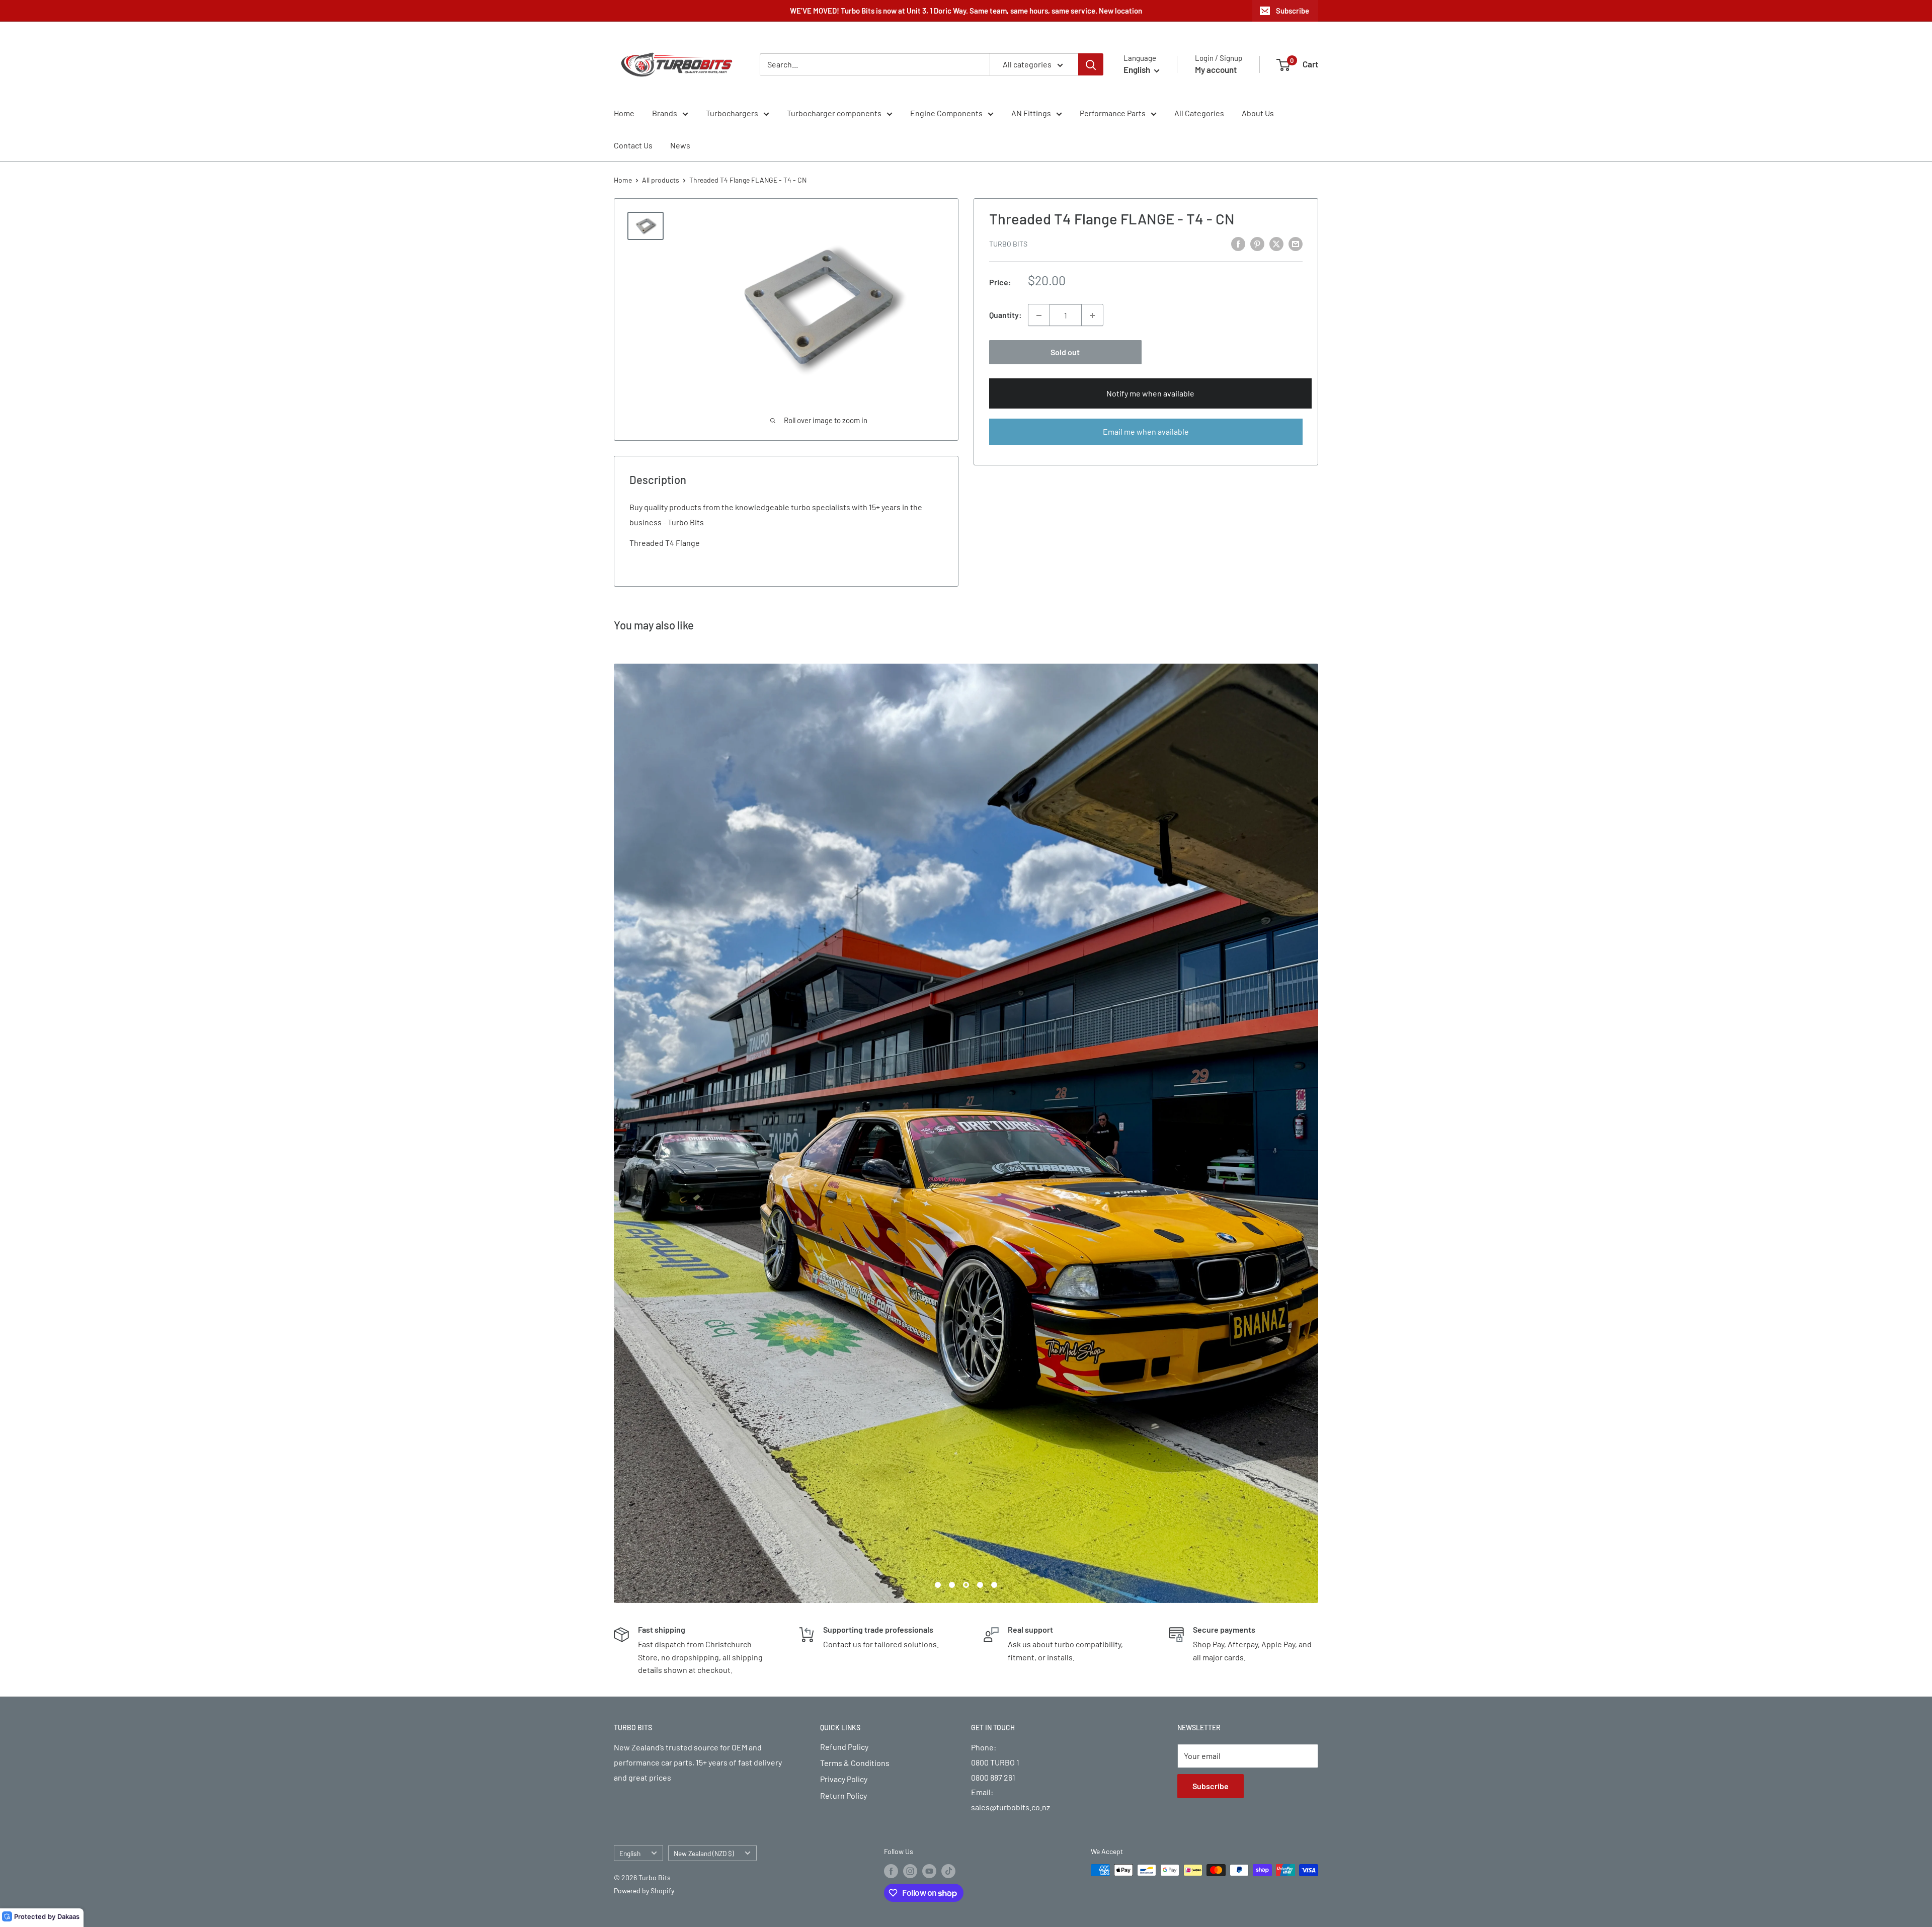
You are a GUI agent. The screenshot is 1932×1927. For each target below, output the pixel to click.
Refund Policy (844, 1277)
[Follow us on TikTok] (948, 1401)
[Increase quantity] (1092, 315)
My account (1216, 69)
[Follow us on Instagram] (910, 1401)
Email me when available (1146, 431)
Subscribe (1293, 11)
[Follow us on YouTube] (929, 1401)
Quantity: (1005, 315)
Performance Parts (1113, 113)
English (630, 1383)
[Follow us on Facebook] (891, 1401)
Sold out (1065, 352)
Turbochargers (732, 113)
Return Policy (843, 1326)
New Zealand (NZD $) (704, 1383)
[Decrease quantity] (1039, 315)
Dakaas (68, 1916)
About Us (1258, 113)
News (680, 145)
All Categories (1199, 113)
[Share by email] (1296, 243)
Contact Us (633, 145)
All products (661, 180)
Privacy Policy (844, 1309)
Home (624, 113)
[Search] (1091, 64)
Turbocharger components (834, 113)
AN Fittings (1031, 113)
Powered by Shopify (644, 1421)
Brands (665, 113)
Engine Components (946, 113)
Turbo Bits (1008, 244)
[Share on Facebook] (1238, 243)
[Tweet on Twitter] (1276, 243)
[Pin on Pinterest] (1257, 243)
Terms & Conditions (855, 1293)
